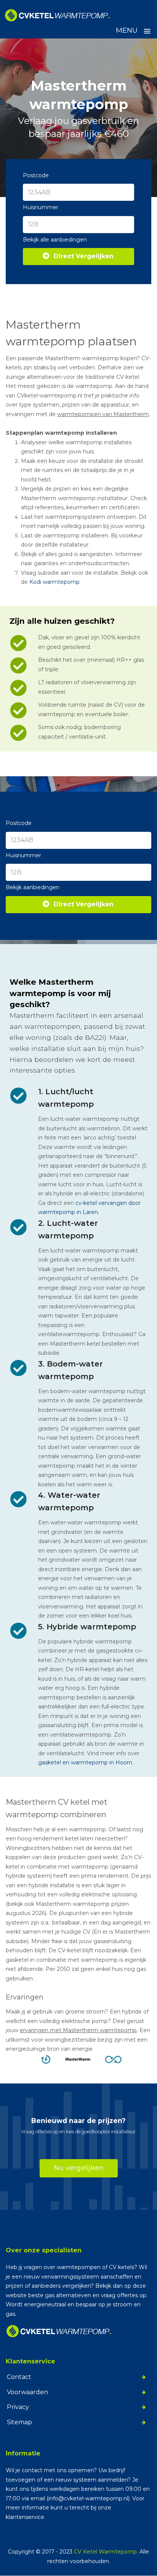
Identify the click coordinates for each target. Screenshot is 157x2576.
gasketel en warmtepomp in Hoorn (85, 1762)
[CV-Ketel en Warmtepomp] (58, 15)
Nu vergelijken (79, 2168)
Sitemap (19, 2422)
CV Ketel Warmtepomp (105, 2552)
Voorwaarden (27, 2392)
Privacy (18, 2407)
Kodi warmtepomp (54, 582)
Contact (19, 2377)
